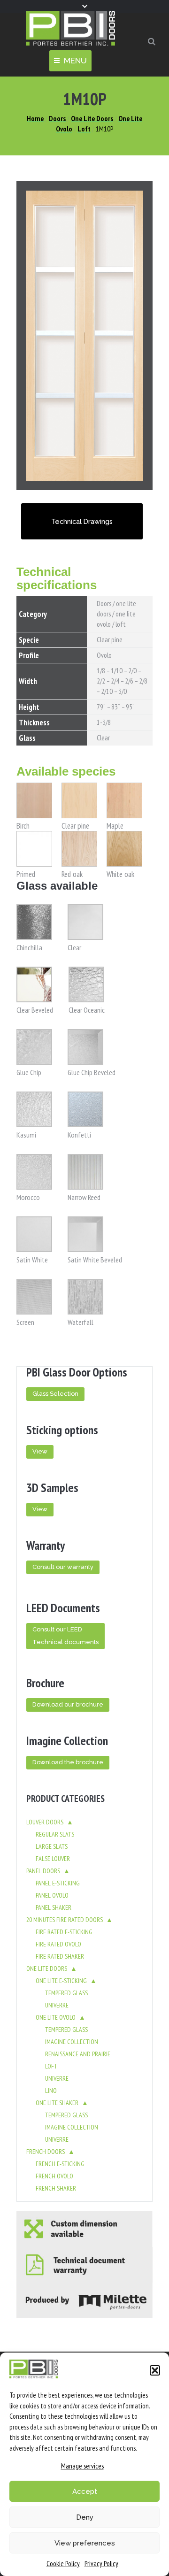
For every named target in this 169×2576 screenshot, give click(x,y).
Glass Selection (55, 1394)
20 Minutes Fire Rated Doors (65, 1920)
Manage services (82, 2466)
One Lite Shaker (57, 2103)
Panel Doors (43, 1871)
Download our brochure (68, 1704)
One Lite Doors (47, 1969)
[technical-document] (84, 2265)
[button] (155, 2370)
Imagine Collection (72, 2042)
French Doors (46, 2152)
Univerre (57, 2005)
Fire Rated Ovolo (58, 1944)
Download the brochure (68, 1762)
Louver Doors (45, 1822)
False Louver (53, 1859)
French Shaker (56, 2188)
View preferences (85, 2543)
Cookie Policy (63, 2564)
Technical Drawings (82, 521)
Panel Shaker (54, 1907)
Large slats (52, 1846)
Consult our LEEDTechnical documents (65, 1636)
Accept (85, 2491)
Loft (51, 2066)
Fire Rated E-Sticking (64, 1932)
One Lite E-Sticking (61, 1981)
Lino (51, 2091)
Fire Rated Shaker (60, 1956)
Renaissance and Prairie (78, 2054)
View (40, 1451)
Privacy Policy (101, 2564)
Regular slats (55, 1834)
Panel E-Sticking (58, 1883)
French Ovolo (54, 2176)
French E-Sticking (60, 2164)
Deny (85, 2517)
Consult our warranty (63, 1567)
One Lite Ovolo (56, 2017)
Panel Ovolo (52, 1895)
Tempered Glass (66, 1993)
